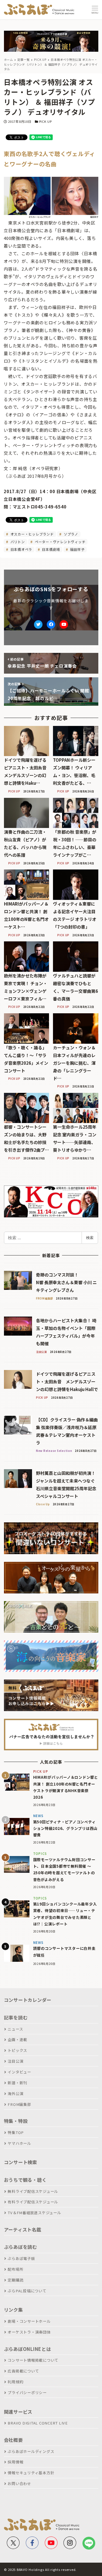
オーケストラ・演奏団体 (29, 2332)
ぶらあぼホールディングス (31, 2451)
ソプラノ (70, 534)
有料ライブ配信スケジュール (33, 2202)
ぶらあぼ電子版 (21, 2258)
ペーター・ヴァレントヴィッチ (59, 542)
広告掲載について (23, 2371)
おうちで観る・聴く (25, 2180)
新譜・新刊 (17, 2083)
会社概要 (13, 2440)
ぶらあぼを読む (21, 2247)
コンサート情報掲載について (33, 2360)
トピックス (17, 2050)
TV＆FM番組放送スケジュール (34, 2213)
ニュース (15, 2029)
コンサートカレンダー (28, 2000)
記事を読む (16, 2017)
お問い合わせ (19, 2483)
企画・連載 (17, 2040)
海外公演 (15, 2094)
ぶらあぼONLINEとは (27, 2349)
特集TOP (16, 2132)
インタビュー (19, 2072)
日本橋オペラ (21, 549)
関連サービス (18, 2412)
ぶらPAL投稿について (27, 2291)
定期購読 (15, 2280)
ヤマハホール (19, 2143)
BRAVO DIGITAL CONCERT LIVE (38, 2423)
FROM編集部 (19, 2104)
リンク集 (13, 2310)
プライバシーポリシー (27, 2393)
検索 (90, 1238)
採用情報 (15, 2462)
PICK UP (45, 121)
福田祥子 (77, 549)
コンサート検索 (21, 2162)
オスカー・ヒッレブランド (32, 534)
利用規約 (15, 2382)
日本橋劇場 (51, 549)
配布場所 (15, 2269)
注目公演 (15, 2061)
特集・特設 (16, 2121)
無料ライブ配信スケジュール (33, 2191)
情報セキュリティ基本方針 (31, 2473)
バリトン (17, 542)
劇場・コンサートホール (29, 2321)
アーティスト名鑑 (23, 2230)
